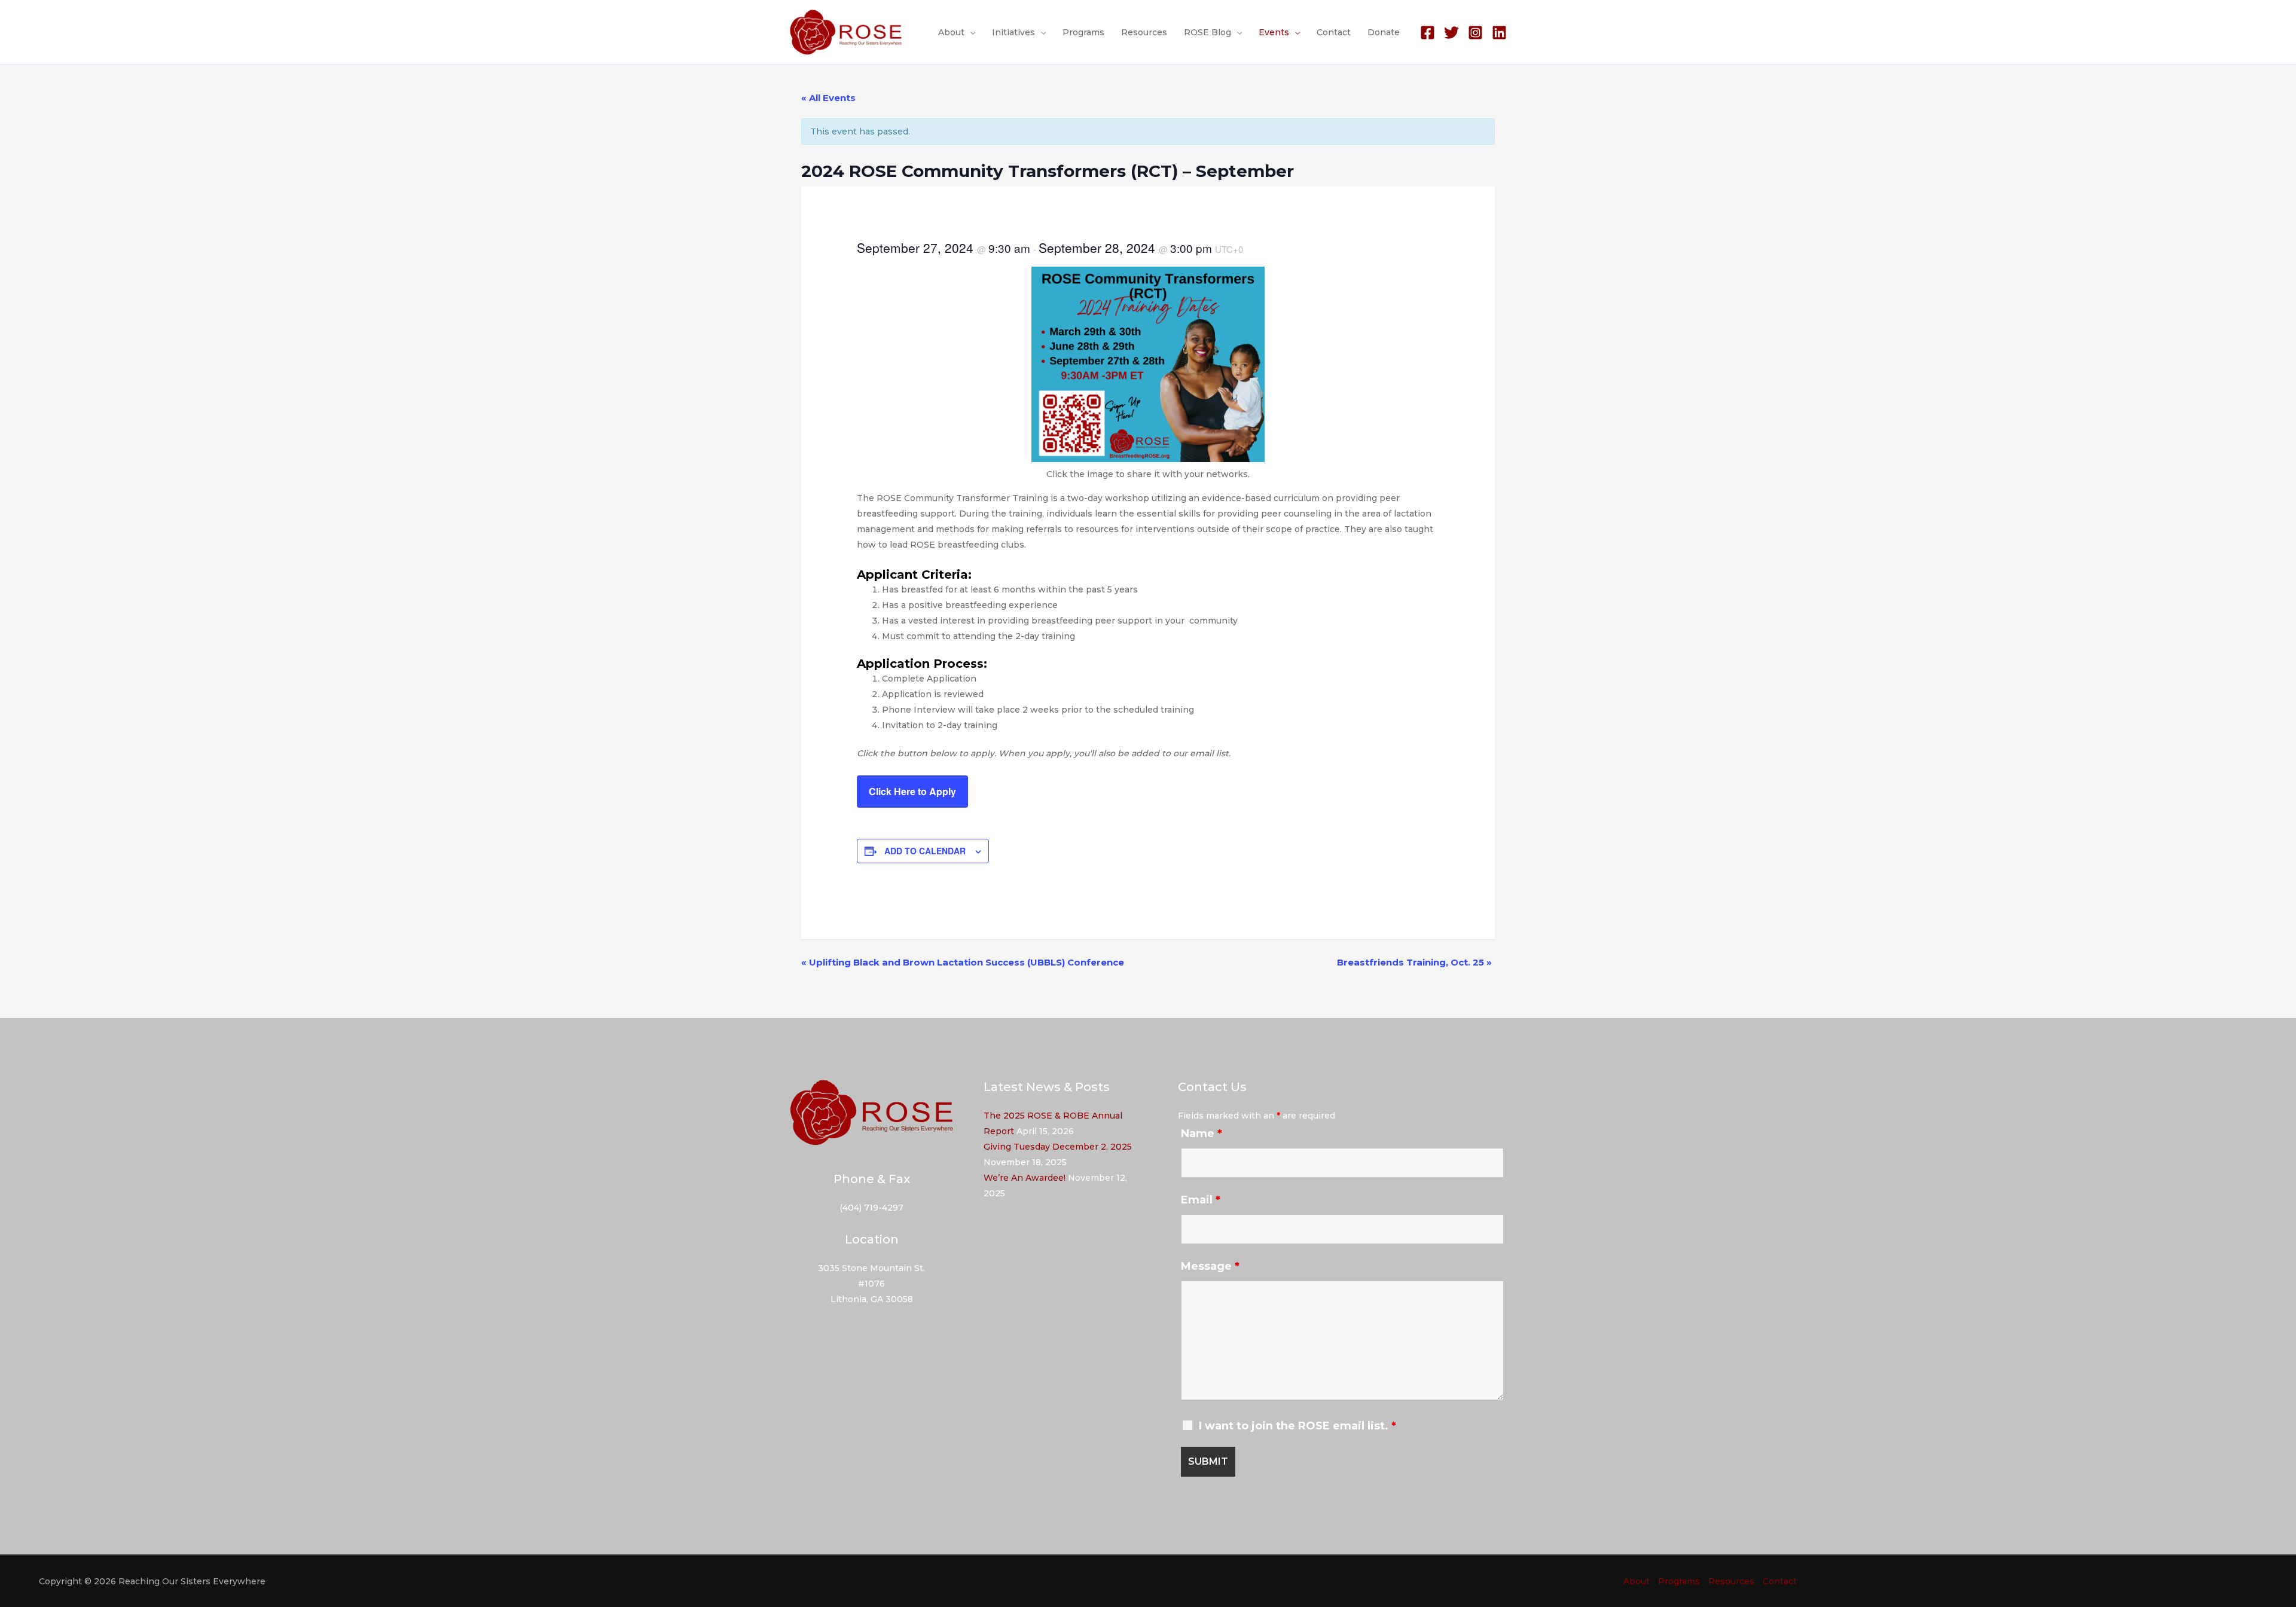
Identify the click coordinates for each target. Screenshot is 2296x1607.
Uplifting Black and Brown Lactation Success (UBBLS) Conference (963, 962)
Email (1201, 1200)
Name (1202, 1134)
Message (1210, 1266)
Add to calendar (925, 851)
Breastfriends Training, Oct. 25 (1414, 962)
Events (1274, 32)
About (951, 32)
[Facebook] (1428, 33)
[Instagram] (1475, 33)
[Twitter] (1451, 33)
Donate (1384, 32)
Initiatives (1013, 32)
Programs (1083, 32)
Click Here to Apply (912, 791)
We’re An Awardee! (1025, 1178)
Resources (1144, 32)
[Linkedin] (1499, 33)
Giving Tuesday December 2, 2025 (1058, 1147)
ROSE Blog (1207, 32)
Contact (1334, 32)
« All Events (828, 98)
